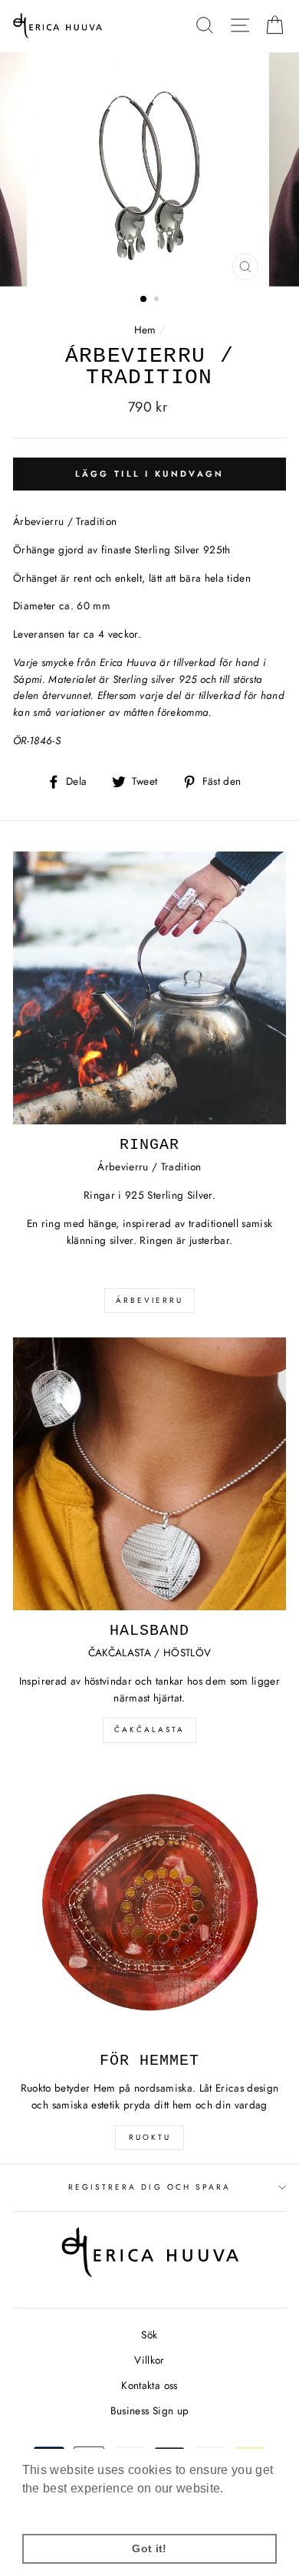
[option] (149, 169)
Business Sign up (149, 2410)
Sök (149, 2335)
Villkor (149, 2360)
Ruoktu (150, 2137)
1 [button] (144, 300)
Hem (145, 330)
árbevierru (149, 1300)
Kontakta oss (149, 2385)
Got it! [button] (149, 2548)
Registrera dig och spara (149, 2187)
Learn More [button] (57, 2509)
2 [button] (158, 300)
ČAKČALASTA (149, 1729)
